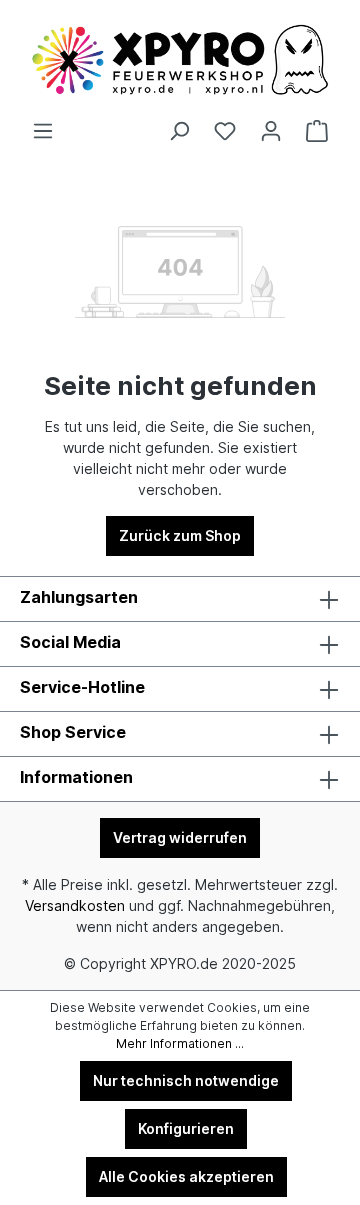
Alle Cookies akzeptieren (186, 1176)
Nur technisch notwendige (186, 1080)
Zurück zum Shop (180, 535)
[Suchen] (179, 131)
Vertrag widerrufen (180, 837)
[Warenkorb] (317, 131)
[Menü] (43, 131)
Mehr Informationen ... (180, 1043)
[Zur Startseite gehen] (180, 60)
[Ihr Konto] (271, 131)
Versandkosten (75, 905)
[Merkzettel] (225, 131)
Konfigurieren (186, 1128)
